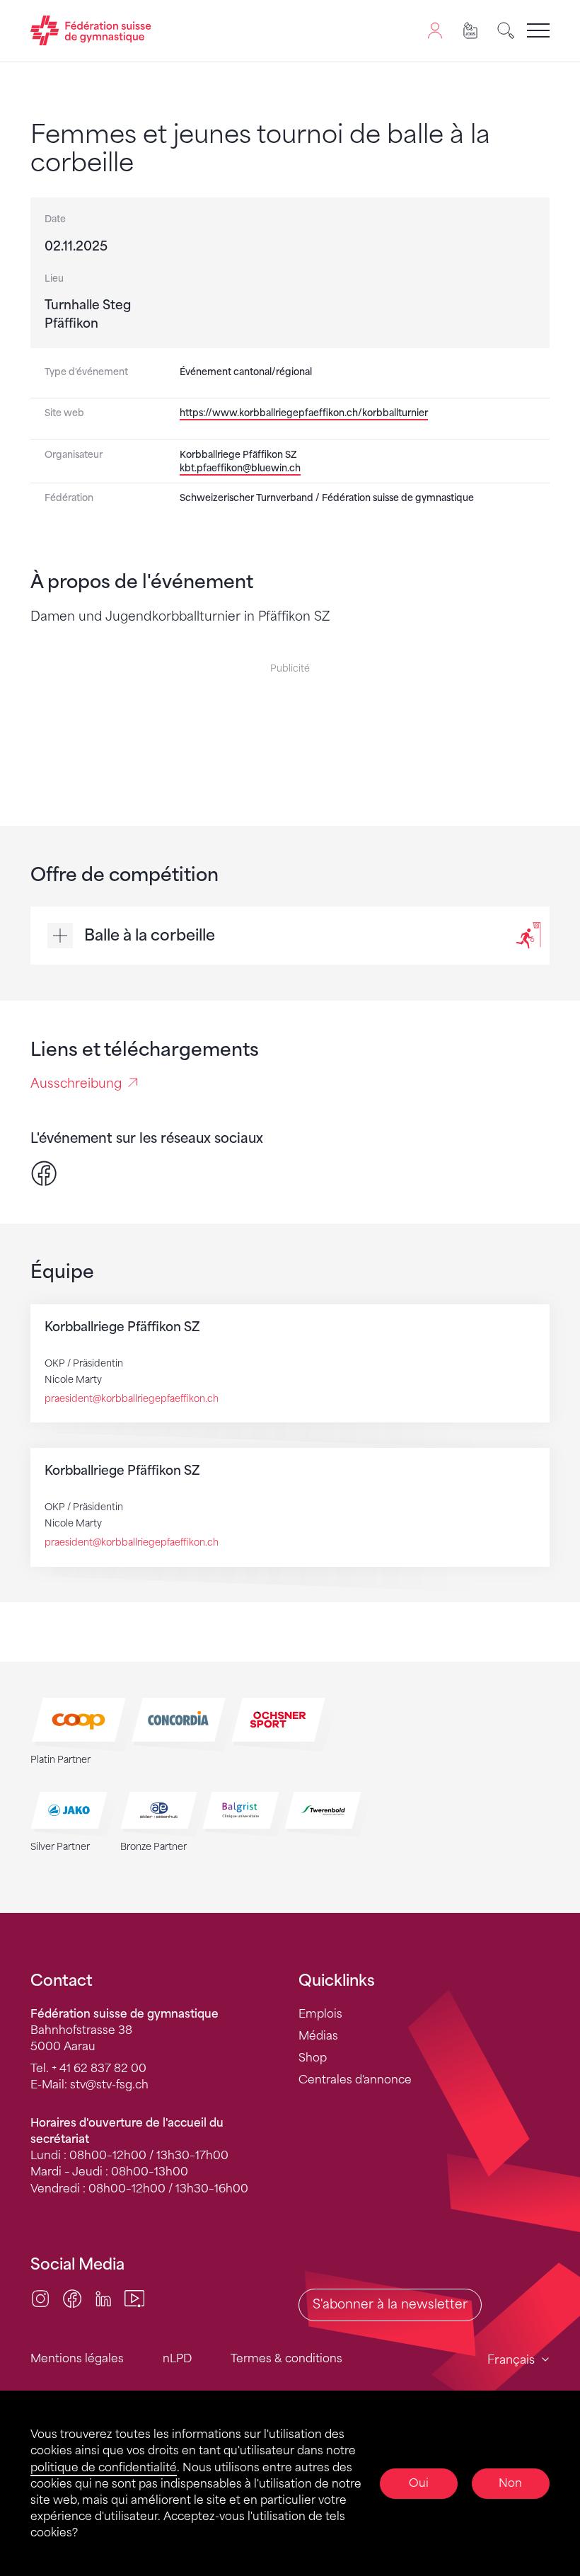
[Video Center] (134, 2298)
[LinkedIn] (103, 2298)
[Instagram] (40, 2298)
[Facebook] (44, 1173)
